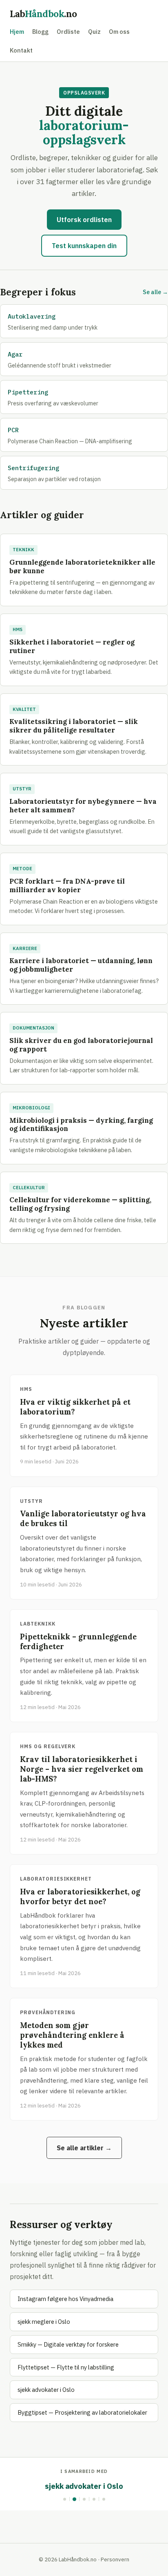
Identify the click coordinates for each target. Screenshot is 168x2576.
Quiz (94, 32)
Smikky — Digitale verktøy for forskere (68, 2344)
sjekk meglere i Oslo (44, 2322)
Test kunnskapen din (84, 246)
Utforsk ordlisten (84, 220)
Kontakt (21, 50)
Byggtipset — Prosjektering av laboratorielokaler (82, 2412)
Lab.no (43, 14)
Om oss (119, 32)
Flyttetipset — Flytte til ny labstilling (66, 2367)
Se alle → (155, 292)
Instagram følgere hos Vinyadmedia (65, 2299)
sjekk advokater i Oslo (46, 2390)
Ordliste (68, 32)
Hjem (17, 32)
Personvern (115, 2559)
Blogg (40, 32)
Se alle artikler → (84, 2148)
